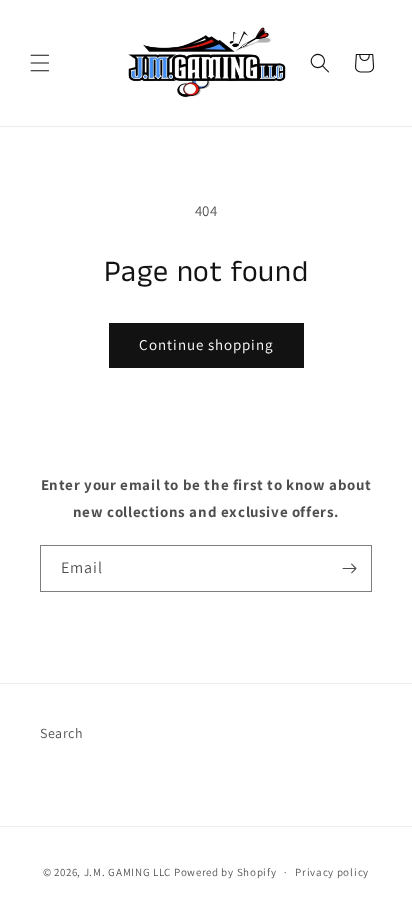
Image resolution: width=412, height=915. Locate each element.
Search (62, 733)
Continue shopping (206, 344)
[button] (40, 63)
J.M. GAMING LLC (128, 872)
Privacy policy (332, 872)
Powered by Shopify (225, 872)
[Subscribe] (349, 568)
